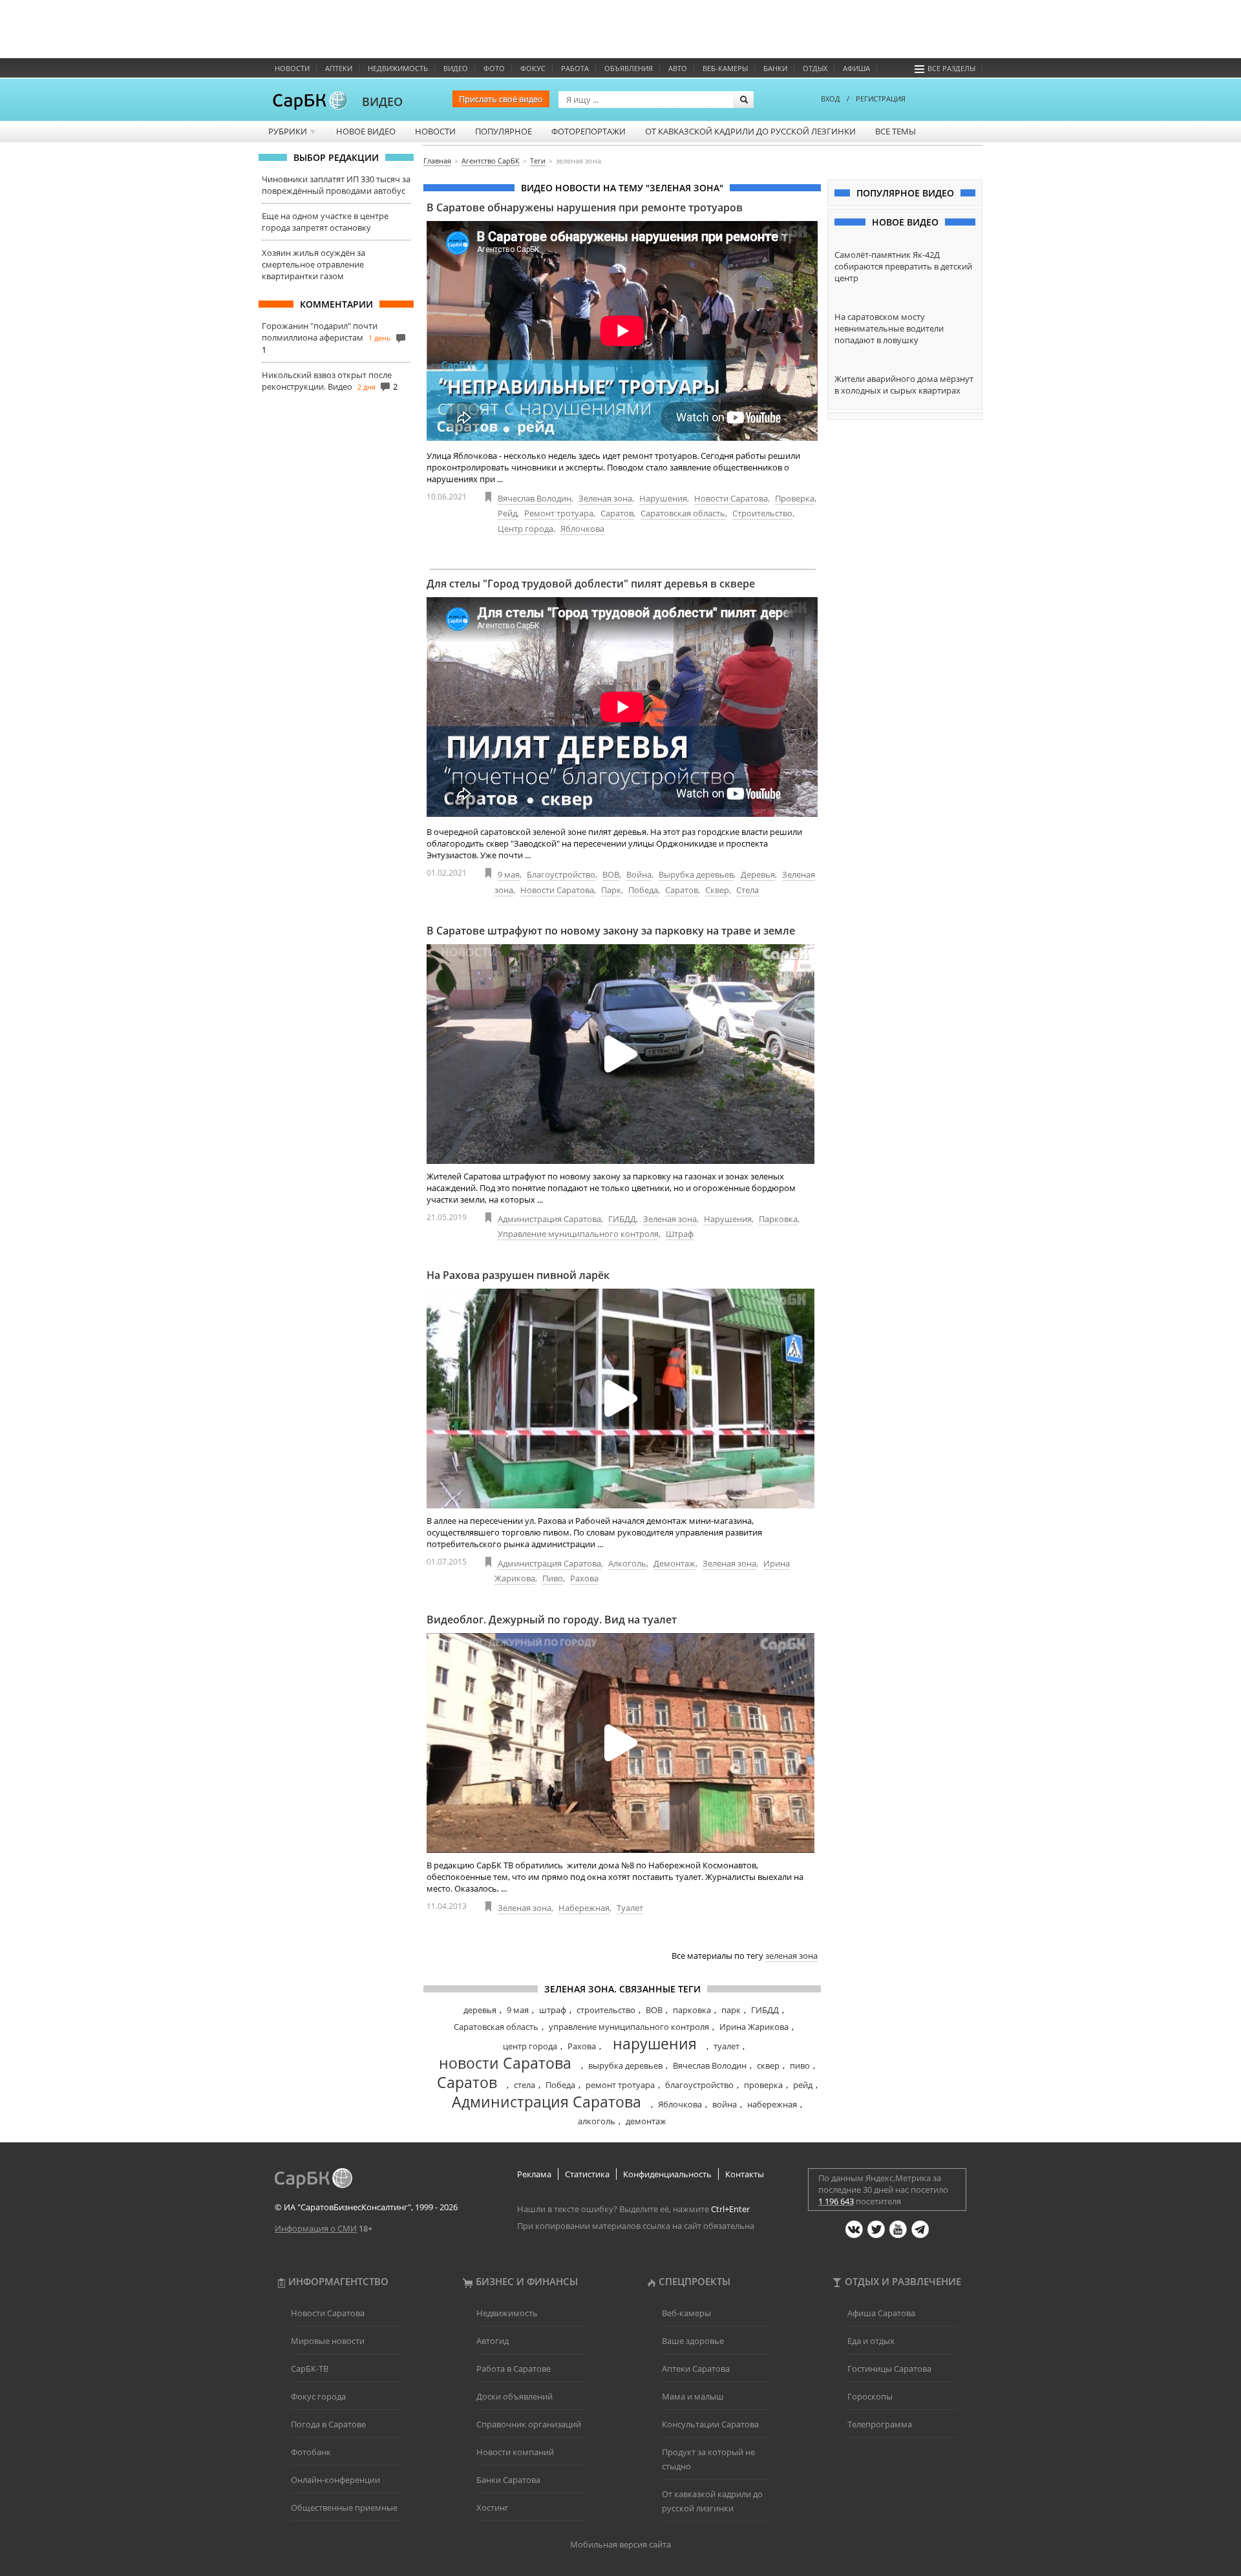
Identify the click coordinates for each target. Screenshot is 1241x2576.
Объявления (629, 68)
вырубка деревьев (625, 2065)
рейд (803, 2085)
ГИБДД (622, 1219)
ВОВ (611, 874)
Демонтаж (674, 1563)
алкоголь (597, 2121)
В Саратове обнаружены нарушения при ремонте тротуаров (585, 207)
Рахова (584, 1578)
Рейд (507, 513)
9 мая (509, 874)
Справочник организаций (529, 2424)
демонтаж (646, 2121)
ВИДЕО (382, 101)
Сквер (717, 890)
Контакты (745, 2174)
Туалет (630, 1908)
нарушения (655, 2043)
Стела (748, 890)
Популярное (504, 131)
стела (525, 2085)
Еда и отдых (871, 2341)
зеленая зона (791, 1956)
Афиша (856, 68)
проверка (763, 2085)
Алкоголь (627, 1563)
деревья (480, 2010)
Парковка (778, 1219)
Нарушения (663, 498)
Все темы (896, 131)
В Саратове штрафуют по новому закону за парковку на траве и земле (611, 931)
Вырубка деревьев (696, 874)
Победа (643, 890)
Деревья (758, 874)
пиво (800, 2065)
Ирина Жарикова (754, 2027)
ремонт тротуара (620, 2085)
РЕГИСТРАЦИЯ (881, 99)
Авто (678, 68)
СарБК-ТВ (310, 2369)
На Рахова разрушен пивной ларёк (518, 1275)
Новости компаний (515, 2452)
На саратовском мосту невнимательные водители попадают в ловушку (889, 328)
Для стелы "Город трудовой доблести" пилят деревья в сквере (591, 584)
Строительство (762, 513)
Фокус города (318, 2396)
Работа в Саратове (514, 2369)
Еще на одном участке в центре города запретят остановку (325, 222)
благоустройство (699, 2085)
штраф (553, 2010)
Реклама (534, 2174)
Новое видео (366, 131)
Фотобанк (311, 2452)
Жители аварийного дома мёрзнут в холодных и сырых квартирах (904, 385)
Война (639, 874)
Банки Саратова (508, 2480)
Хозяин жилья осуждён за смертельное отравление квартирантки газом (313, 264)
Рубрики (292, 131)
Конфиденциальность (667, 2174)
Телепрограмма (880, 2424)
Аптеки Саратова (696, 2369)
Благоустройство (561, 874)
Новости (292, 68)
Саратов (617, 513)
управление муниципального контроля (629, 2027)
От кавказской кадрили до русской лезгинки (750, 131)
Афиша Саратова (881, 2313)
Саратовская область (683, 513)
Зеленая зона (605, 498)
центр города (530, 2046)
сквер (768, 2065)
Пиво (553, 1578)
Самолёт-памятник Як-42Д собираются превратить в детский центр (903, 266)
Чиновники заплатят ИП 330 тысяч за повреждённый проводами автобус (336, 185)
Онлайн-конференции (335, 2480)
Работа (575, 68)
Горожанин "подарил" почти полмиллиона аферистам (320, 332)
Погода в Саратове (328, 2424)
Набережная (584, 1908)
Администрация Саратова (549, 1219)
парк (731, 2010)
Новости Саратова (731, 498)
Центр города (525, 529)
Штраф (680, 1234)
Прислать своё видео (501, 99)
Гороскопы (870, 2396)
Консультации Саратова (710, 2424)
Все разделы (951, 68)
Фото (494, 68)
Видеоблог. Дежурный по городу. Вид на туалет (552, 1620)
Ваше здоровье (693, 2341)
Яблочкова (582, 529)
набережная (772, 2104)
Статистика (587, 2174)
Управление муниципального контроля (578, 1234)
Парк (611, 890)
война (725, 2104)
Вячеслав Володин (535, 498)
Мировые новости (328, 2341)
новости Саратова (505, 2063)
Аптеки (339, 68)
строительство (606, 2010)
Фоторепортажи (589, 131)
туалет (727, 2046)
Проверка (795, 498)
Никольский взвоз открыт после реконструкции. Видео (327, 381)
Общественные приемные (344, 2507)
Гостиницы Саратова (889, 2369)
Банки (775, 68)
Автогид (493, 2341)
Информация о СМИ (316, 2228)
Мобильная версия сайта (620, 2544)
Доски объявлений (514, 2396)
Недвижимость (398, 68)
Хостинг (493, 2507)
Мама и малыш (693, 2396)
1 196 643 (836, 2201)
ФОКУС (533, 68)
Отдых (815, 68)
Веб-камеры (725, 68)
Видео (456, 68)
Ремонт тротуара (559, 513)
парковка (692, 2010)
